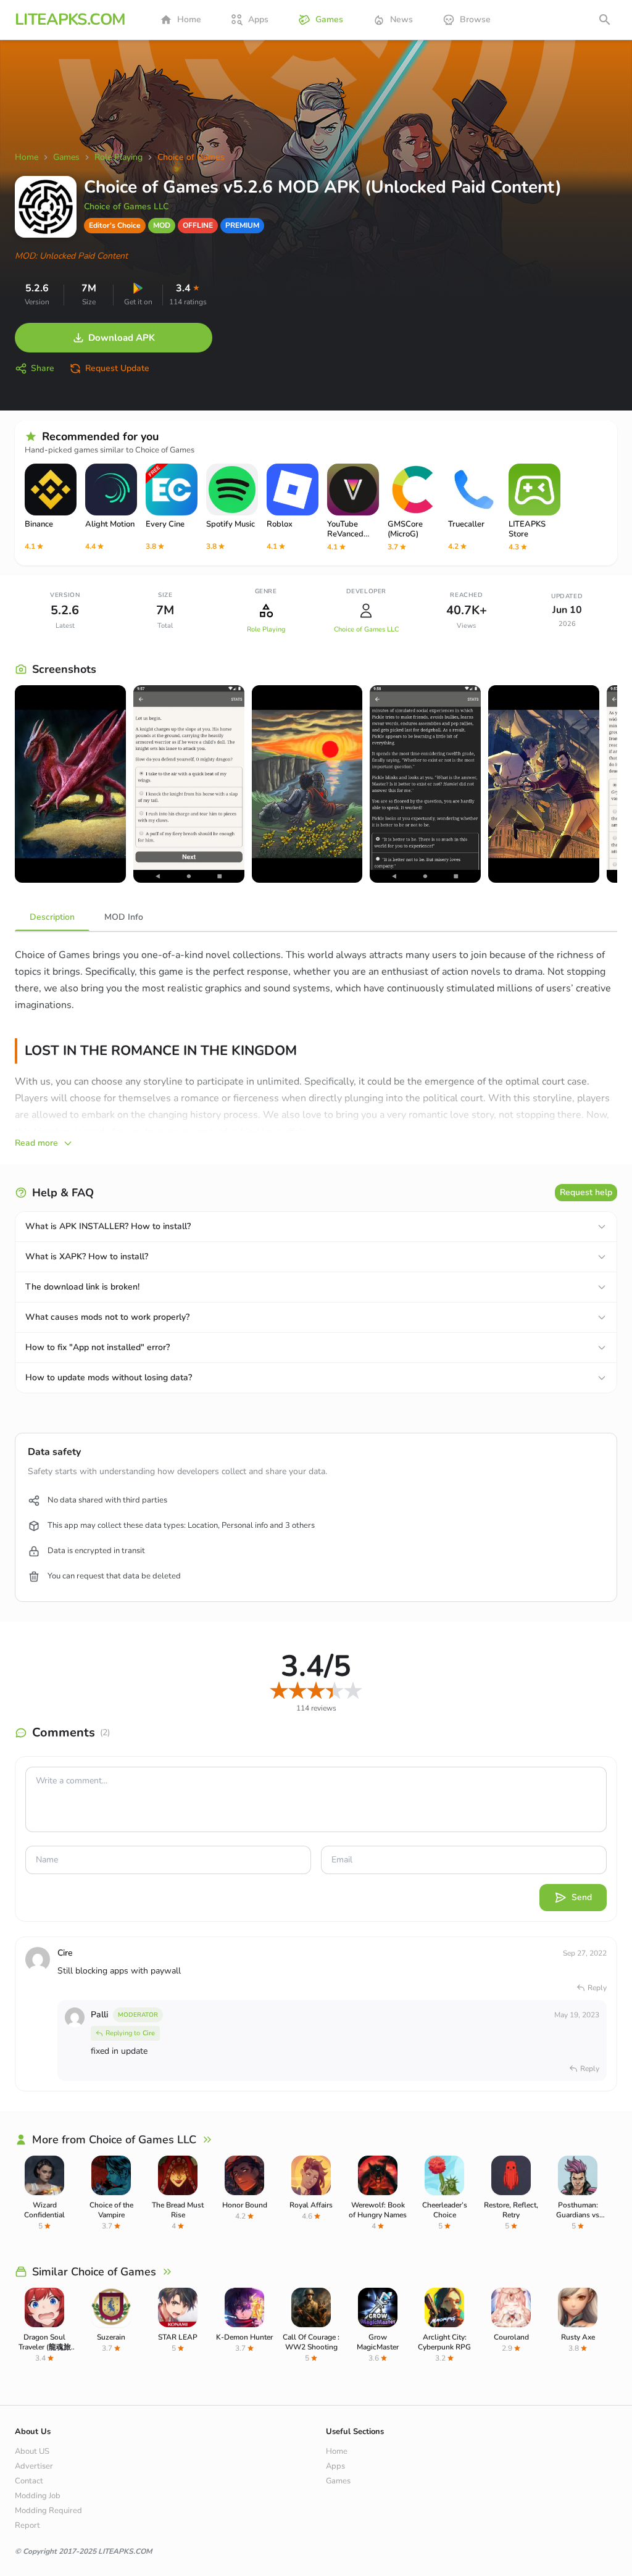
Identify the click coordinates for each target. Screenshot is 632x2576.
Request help (586, 1192)
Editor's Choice (115, 225)
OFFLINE (198, 225)
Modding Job (38, 2496)
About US (32, 2451)
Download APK (122, 338)
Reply (597, 1988)
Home (189, 19)
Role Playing (266, 629)
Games (329, 19)
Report (27, 2525)
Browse (475, 19)
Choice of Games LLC (126, 206)
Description (52, 917)
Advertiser (34, 2466)
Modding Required (48, 2511)
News (401, 19)
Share (43, 368)
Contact (29, 2481)
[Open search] (605, 20)
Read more (36, 1143)
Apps (258, 19)
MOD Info (124, 917)
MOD (162, 225)
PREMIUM (242, 225)
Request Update (117, 368)
